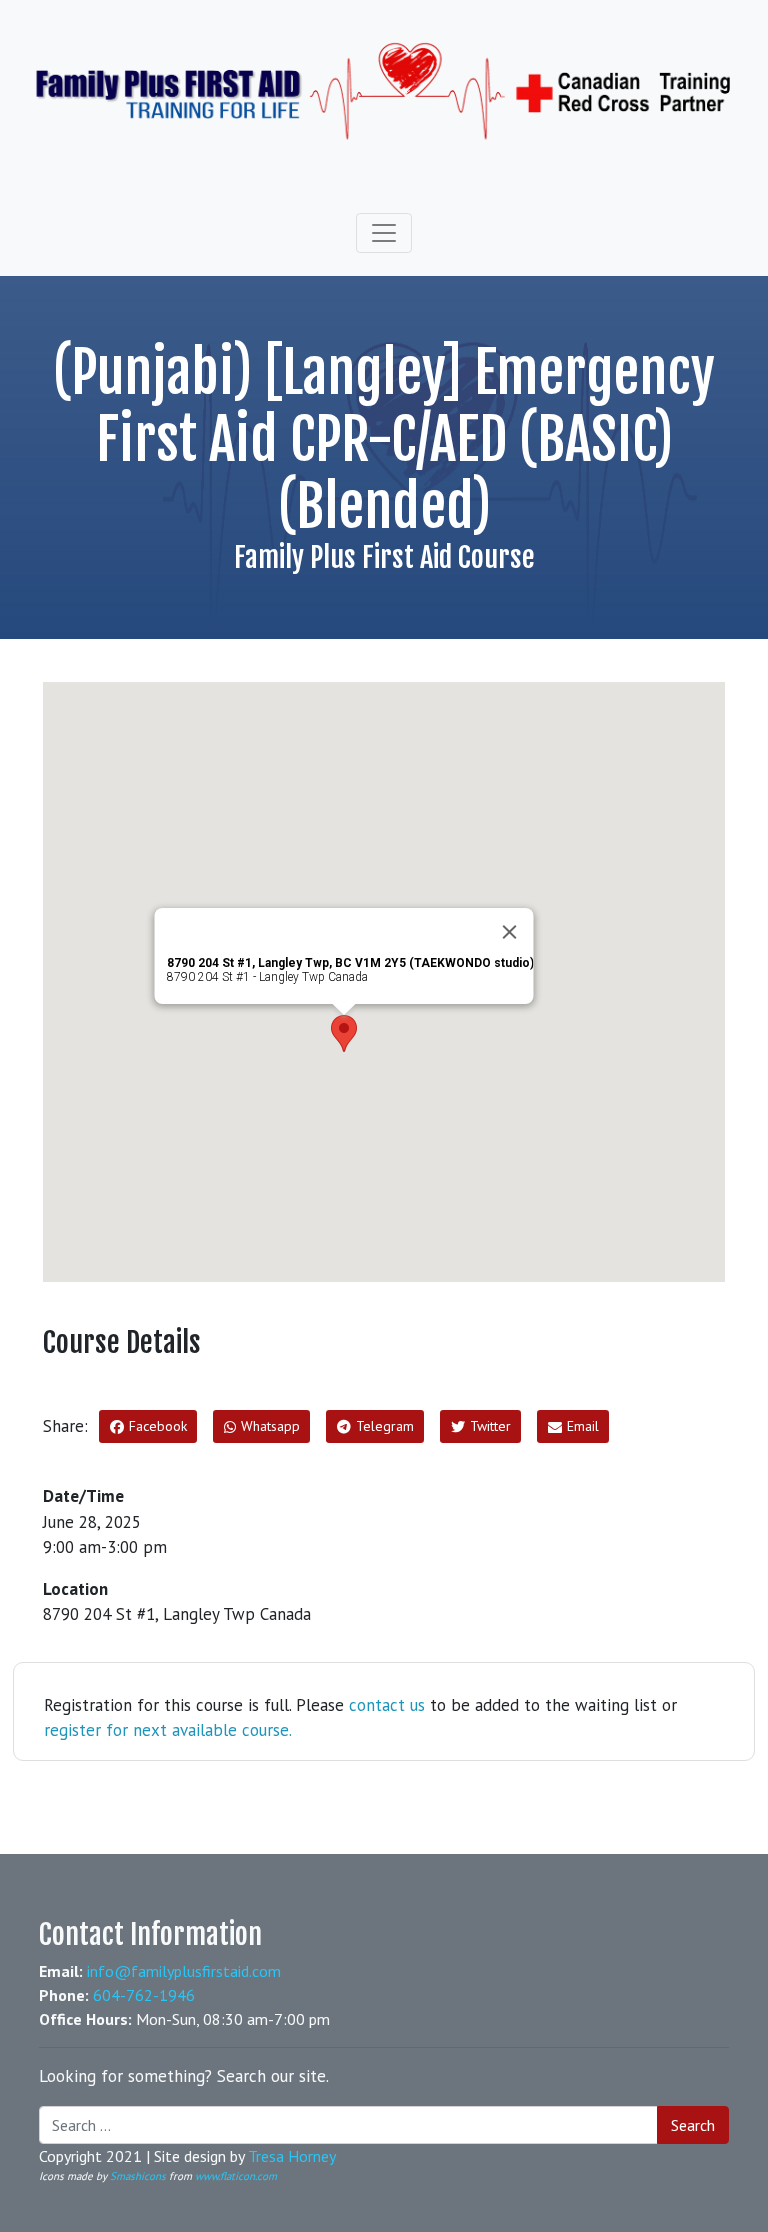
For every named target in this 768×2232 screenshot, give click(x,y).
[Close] (510, 932)
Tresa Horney (292, 2156)
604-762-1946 (144, 1995)
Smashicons (138, 2176)
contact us (387, 1705)
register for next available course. (168, 1730)
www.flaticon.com (236, 2176)
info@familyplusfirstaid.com (184, 1971)
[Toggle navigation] (384, 233)
